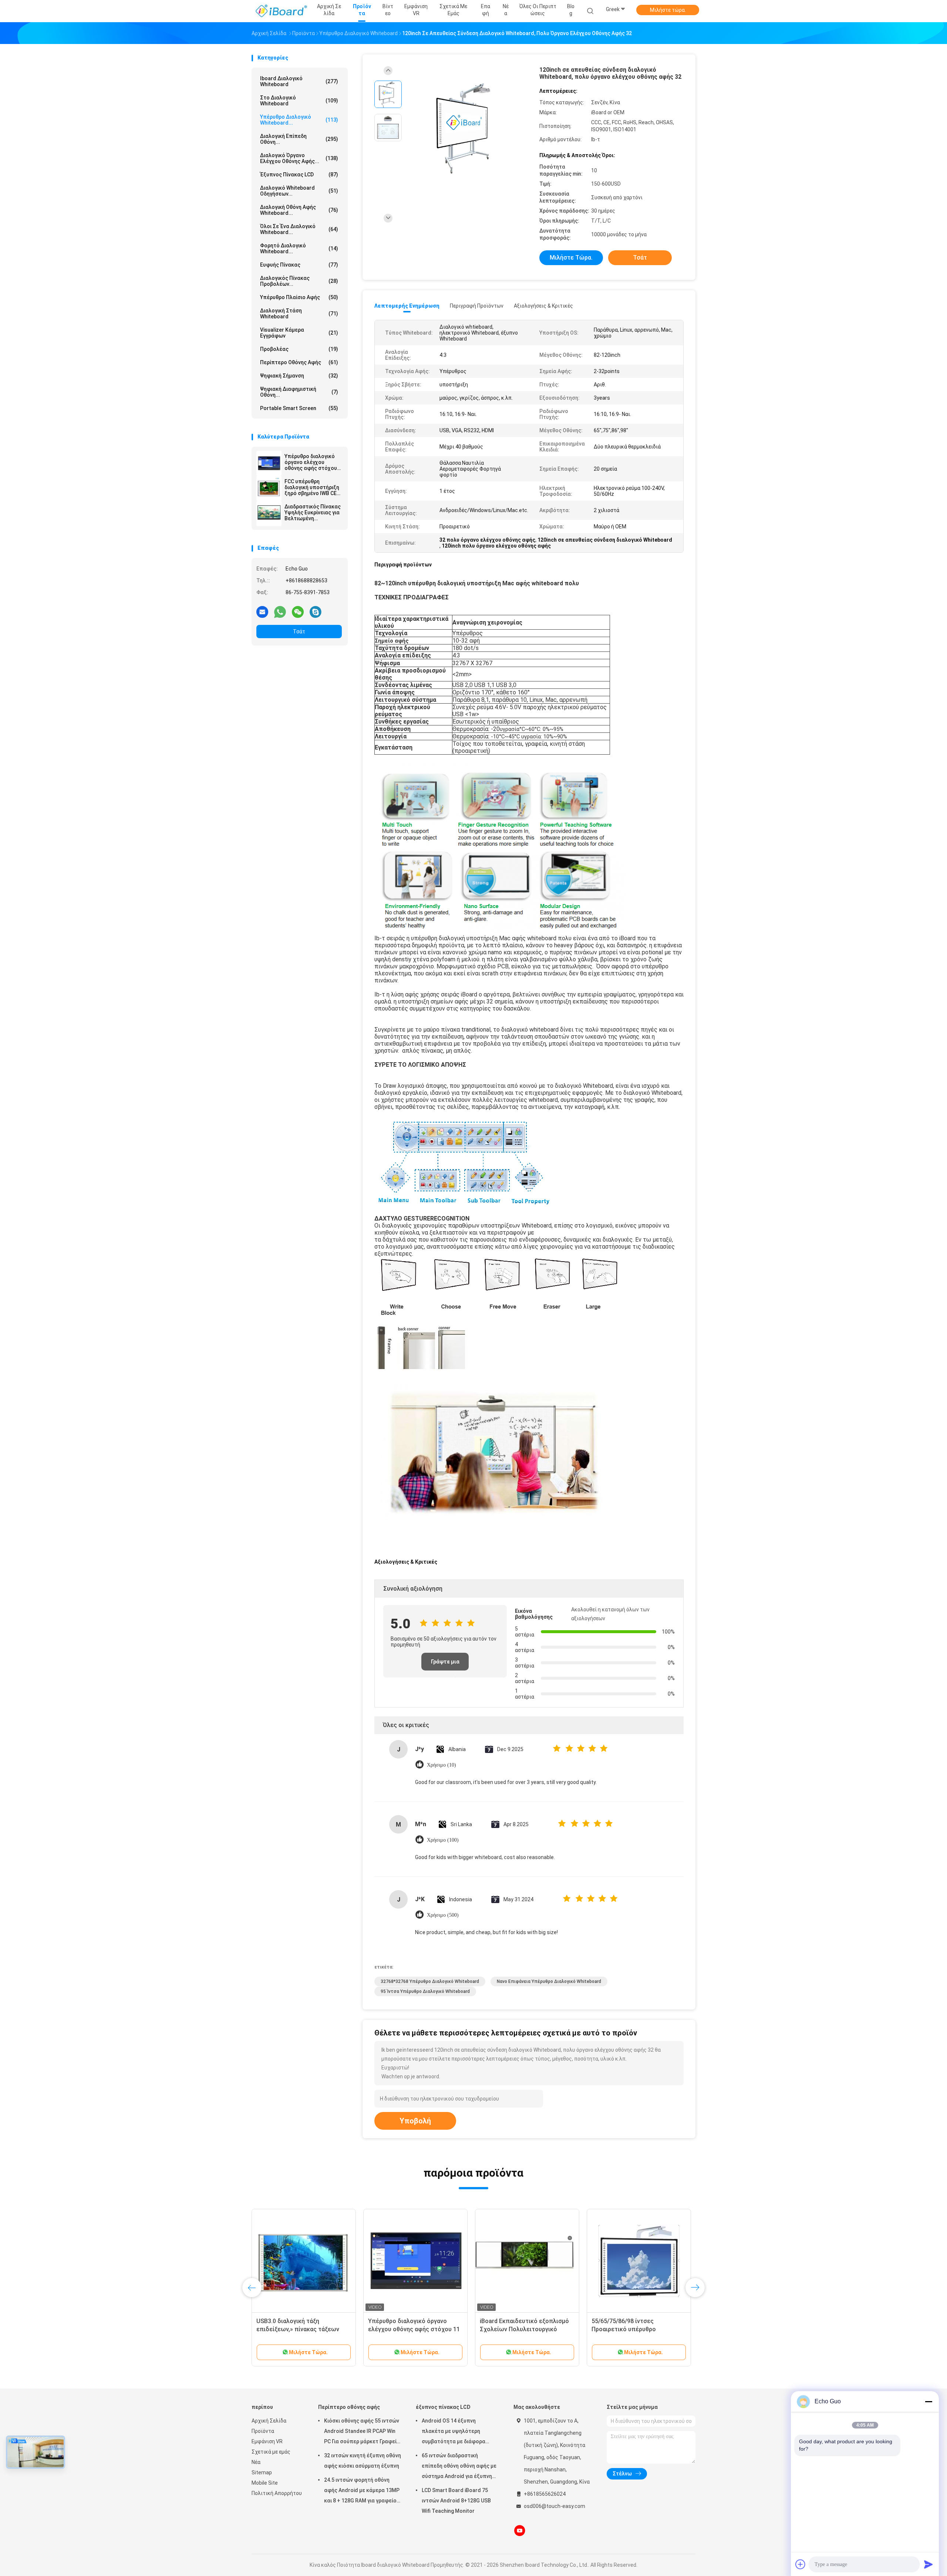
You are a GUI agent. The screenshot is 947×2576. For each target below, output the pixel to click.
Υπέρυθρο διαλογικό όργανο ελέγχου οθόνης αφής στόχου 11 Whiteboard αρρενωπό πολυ (311, 462)
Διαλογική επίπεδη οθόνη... (299, 139)
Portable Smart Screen (299, 408)
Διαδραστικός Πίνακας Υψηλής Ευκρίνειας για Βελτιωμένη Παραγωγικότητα (313, 512)
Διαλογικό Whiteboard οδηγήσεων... (299, 191)
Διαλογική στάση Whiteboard (299, 314)
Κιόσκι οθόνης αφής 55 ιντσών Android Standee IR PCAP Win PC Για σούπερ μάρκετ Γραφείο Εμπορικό (362, 2432)
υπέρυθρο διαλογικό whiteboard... (299, 120)
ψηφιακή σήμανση (299, 376)
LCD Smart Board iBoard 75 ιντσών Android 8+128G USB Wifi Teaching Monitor (456, 2501)
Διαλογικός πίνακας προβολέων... (299, 281)
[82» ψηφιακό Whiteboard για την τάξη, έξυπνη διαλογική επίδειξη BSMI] (415, 2261)
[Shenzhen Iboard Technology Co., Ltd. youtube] (520, 2531)
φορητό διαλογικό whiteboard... (299, 248)
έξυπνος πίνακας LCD (299, 175)
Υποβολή (415, 2121)
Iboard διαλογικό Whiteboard (299, 81)
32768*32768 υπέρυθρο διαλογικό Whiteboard (430, 1981)
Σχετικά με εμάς (271, 2452)
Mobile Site (265, 2483)
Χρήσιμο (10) (442, 1765)
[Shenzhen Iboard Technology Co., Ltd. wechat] (298, 612)
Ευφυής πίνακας (299, 265)
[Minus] (929, 2401)
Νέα (256, 2462)
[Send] (929, 2564)
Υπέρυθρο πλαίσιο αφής (299, 297)
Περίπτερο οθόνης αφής (299, 362)
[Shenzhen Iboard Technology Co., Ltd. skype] (316, 612)
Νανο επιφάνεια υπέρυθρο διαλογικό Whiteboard (549, 1981)
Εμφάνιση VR (267, 2441)
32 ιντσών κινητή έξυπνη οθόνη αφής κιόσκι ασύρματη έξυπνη (363, 2461)
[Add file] (801, 2564)
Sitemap (262, 2472)
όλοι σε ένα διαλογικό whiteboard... (299, 229)
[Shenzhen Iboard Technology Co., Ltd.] (280, 11)
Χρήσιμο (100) (443, 1840)
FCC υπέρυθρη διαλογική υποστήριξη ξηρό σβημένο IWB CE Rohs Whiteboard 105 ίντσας (312, 487)
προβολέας (299, 349)
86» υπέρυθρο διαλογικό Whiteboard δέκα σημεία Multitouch (514, 2329)
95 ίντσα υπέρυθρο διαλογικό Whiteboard (425, 1991)
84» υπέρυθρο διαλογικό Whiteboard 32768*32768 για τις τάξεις (301, 2329)
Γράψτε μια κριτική (445, 1665)
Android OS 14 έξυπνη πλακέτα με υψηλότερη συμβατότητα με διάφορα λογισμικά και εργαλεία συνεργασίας (454, 2432)
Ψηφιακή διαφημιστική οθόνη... (299, 392)
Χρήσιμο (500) (443, 1915)
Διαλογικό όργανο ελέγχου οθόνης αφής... (299, 158)
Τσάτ (299, 632)
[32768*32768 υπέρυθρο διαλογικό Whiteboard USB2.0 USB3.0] (639, 2261)
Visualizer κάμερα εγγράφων (299, 333)
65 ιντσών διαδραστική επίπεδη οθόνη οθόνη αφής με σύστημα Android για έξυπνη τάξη (459, 2467)
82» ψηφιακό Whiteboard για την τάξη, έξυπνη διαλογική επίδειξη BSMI (413, 2329)
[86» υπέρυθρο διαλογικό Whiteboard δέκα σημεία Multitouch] (527, 2261)
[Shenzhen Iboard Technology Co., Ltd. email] (262, 612)
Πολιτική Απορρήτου (277, 2493)
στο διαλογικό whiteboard (299, 101)
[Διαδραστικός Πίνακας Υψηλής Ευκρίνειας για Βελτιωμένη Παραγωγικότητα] (269, 514)
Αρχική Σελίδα (269, 2421)
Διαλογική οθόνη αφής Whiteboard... (299, 210)
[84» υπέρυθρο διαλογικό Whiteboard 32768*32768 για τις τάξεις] (304, 2261)
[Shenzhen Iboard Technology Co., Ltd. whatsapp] (280, 612)
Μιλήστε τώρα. (668, 10)
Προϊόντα (263, 2431)
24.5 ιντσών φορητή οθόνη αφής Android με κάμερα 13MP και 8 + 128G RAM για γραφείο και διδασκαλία (362, 2491)
